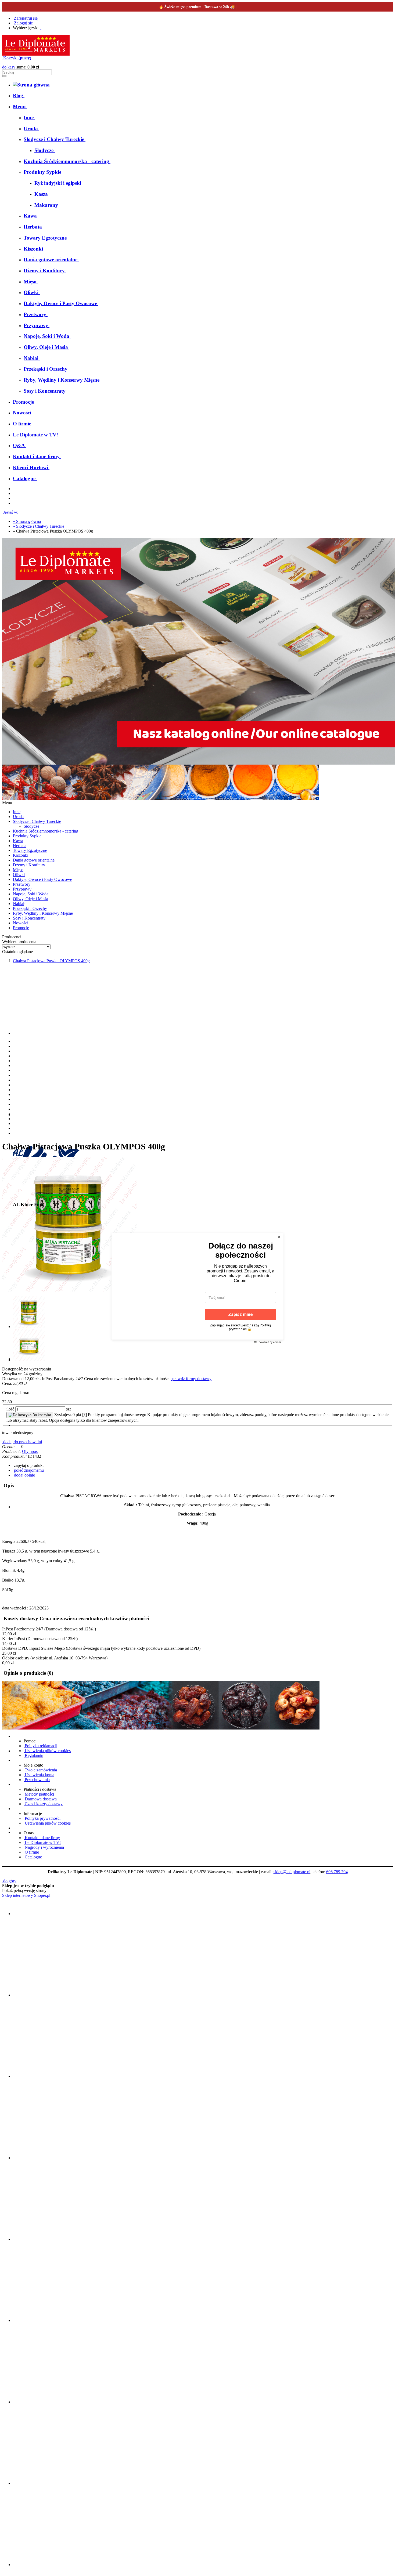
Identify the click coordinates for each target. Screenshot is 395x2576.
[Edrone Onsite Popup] (198, 1288)
